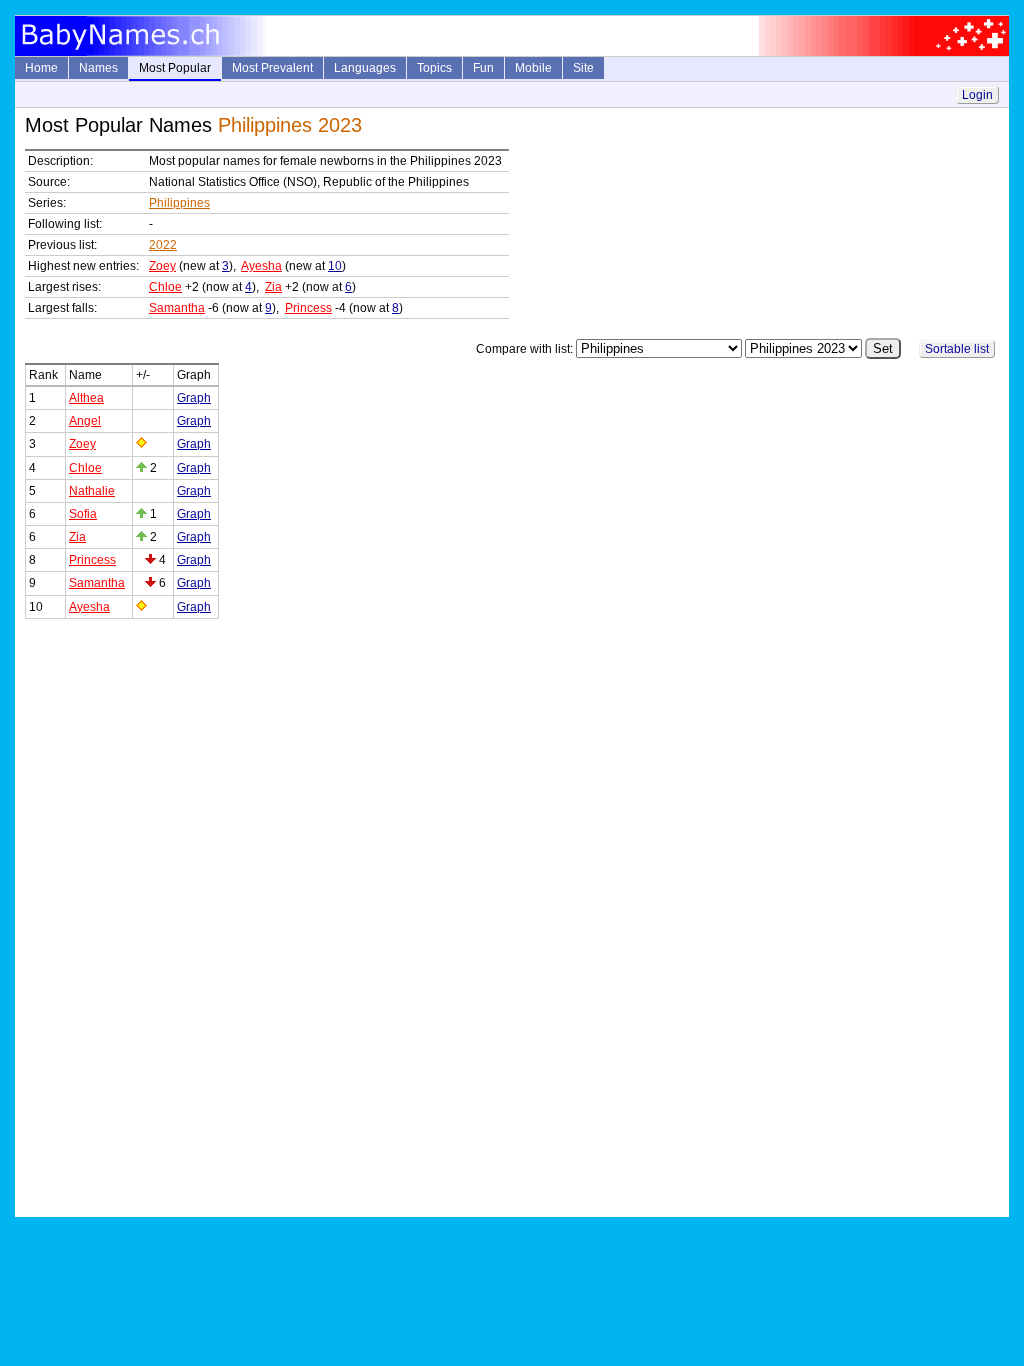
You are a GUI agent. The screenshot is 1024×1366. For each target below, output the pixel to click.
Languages (365, 68)
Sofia (83, 514)
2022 (163, 245)
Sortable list (957, 349)
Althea (86, 398)
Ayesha (261, 266)
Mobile (533, 68)
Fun (483, 68)
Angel (85, 421)
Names (98, 68)
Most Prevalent (272, 68)
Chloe (165, 287)
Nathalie (92, 491)
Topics (434, 68)
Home (41, 68)
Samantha (177, 308)
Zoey (162, 266)
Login (977, 95)
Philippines (179, 203)
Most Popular (175, 68)
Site (583, 68)
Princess (308, 308)
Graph (194, 398)
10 (335, 266)
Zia (273, 287)
